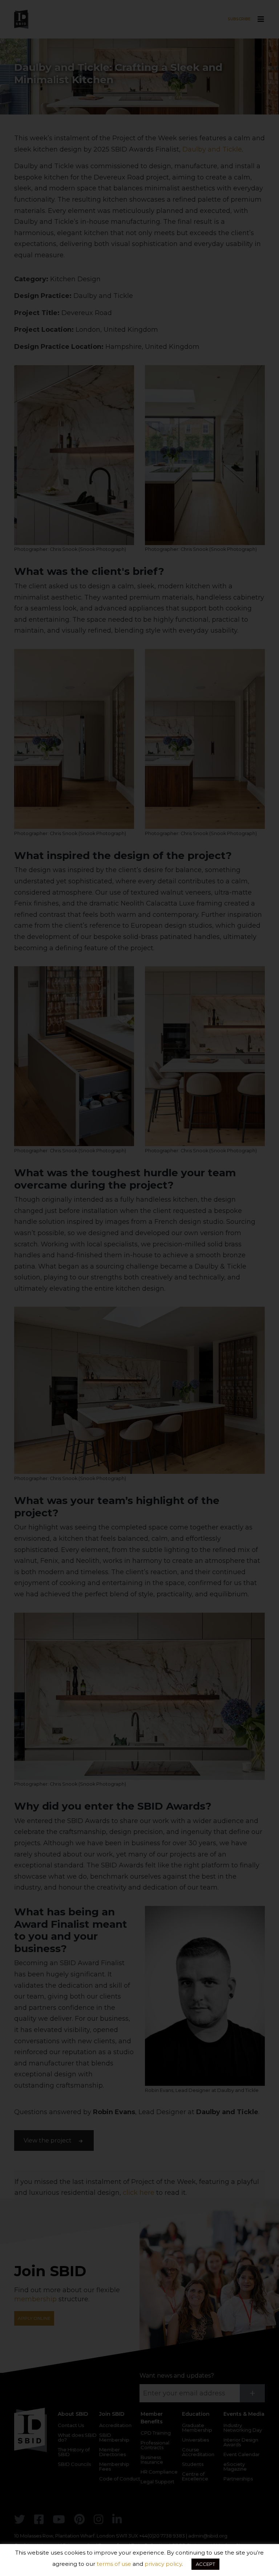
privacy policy (163, 2564)
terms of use (114, 2564)
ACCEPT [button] (205, 2564)
